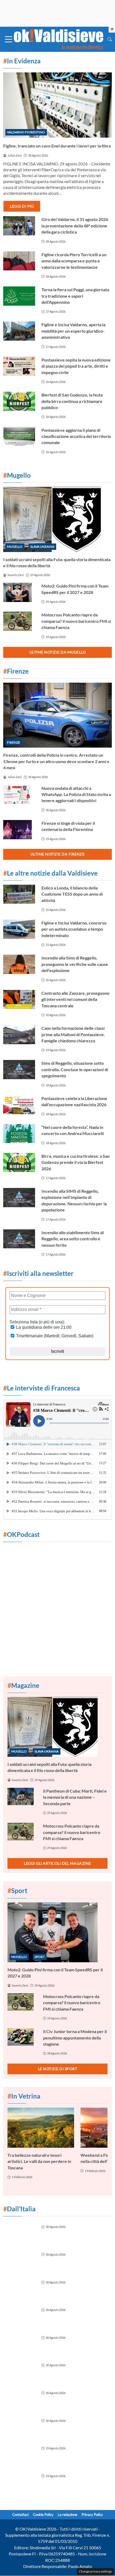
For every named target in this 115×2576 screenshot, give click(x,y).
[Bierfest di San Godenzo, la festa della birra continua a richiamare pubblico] (19, 401)
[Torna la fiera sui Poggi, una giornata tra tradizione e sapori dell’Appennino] (19, 296)
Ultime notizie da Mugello (58, 652)
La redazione (68, 2515)
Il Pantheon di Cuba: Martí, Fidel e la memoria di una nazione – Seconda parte (75, 1797)
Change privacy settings (95, 2571)
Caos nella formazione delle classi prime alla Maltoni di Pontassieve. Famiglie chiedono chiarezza (73, 1034)
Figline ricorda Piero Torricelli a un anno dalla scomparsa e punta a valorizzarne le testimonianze (74, 261)
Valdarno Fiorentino (26, 132)
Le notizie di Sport (58, 2069)
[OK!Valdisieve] (59, 39)
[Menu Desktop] (9, 39)
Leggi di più (22, 206)
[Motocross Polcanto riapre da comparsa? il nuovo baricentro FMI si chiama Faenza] (19, 621)
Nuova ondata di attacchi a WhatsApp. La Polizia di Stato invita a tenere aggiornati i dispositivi (76, 794)
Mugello (15, 547)
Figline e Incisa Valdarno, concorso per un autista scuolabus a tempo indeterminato (74, 929)
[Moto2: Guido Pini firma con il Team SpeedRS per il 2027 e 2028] (19, 592)
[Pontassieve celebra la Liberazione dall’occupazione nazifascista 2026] (19, 1105)
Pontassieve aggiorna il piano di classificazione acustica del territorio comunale (76, 436)
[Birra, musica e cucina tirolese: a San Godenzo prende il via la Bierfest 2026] (19, 1163)
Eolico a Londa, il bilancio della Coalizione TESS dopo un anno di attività (72, 894)
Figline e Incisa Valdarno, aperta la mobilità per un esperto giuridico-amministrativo (73, 331)
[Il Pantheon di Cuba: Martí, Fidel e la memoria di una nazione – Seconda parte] (22, 1796)
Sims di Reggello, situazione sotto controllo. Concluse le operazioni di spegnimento (75, 1069)
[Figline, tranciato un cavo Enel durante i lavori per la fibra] (57, 105)
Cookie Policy (43, 2515)
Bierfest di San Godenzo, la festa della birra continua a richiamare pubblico (72, 401)
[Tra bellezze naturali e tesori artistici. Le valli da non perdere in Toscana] (41, 2128)
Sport (40, 1957)
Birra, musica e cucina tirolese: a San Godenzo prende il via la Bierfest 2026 (76, 1162)
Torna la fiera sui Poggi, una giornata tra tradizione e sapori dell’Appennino (75, 296)
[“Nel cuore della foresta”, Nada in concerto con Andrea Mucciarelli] (19, 1134)
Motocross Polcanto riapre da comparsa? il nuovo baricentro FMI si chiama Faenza (76, 621)
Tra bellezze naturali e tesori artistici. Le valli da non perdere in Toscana (39, 2161)
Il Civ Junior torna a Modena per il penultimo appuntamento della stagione (75, 2038)
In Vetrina (24, 2096)
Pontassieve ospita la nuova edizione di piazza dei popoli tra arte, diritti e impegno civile (76, 366)
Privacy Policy (92, 2515)
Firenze (14, 742)
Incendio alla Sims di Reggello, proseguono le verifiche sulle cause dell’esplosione (75, 964)
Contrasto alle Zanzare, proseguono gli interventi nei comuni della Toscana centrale (75, 999)
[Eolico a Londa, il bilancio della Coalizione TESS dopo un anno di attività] (19, 894)
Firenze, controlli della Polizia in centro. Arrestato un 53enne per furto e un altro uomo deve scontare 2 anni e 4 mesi (56, 761)
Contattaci (20, 2515)
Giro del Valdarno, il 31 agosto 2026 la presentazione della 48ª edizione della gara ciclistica (75, 226)
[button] (110, 39)
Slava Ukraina (42, 547)
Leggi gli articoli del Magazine (57, 1863)
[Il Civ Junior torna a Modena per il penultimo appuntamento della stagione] (22, 2037)
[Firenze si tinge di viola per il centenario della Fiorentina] (19, 830)
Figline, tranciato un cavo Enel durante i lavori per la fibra (57, 146)
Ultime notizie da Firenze (58, 854)
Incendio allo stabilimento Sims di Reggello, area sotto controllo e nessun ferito (73, 1239)
